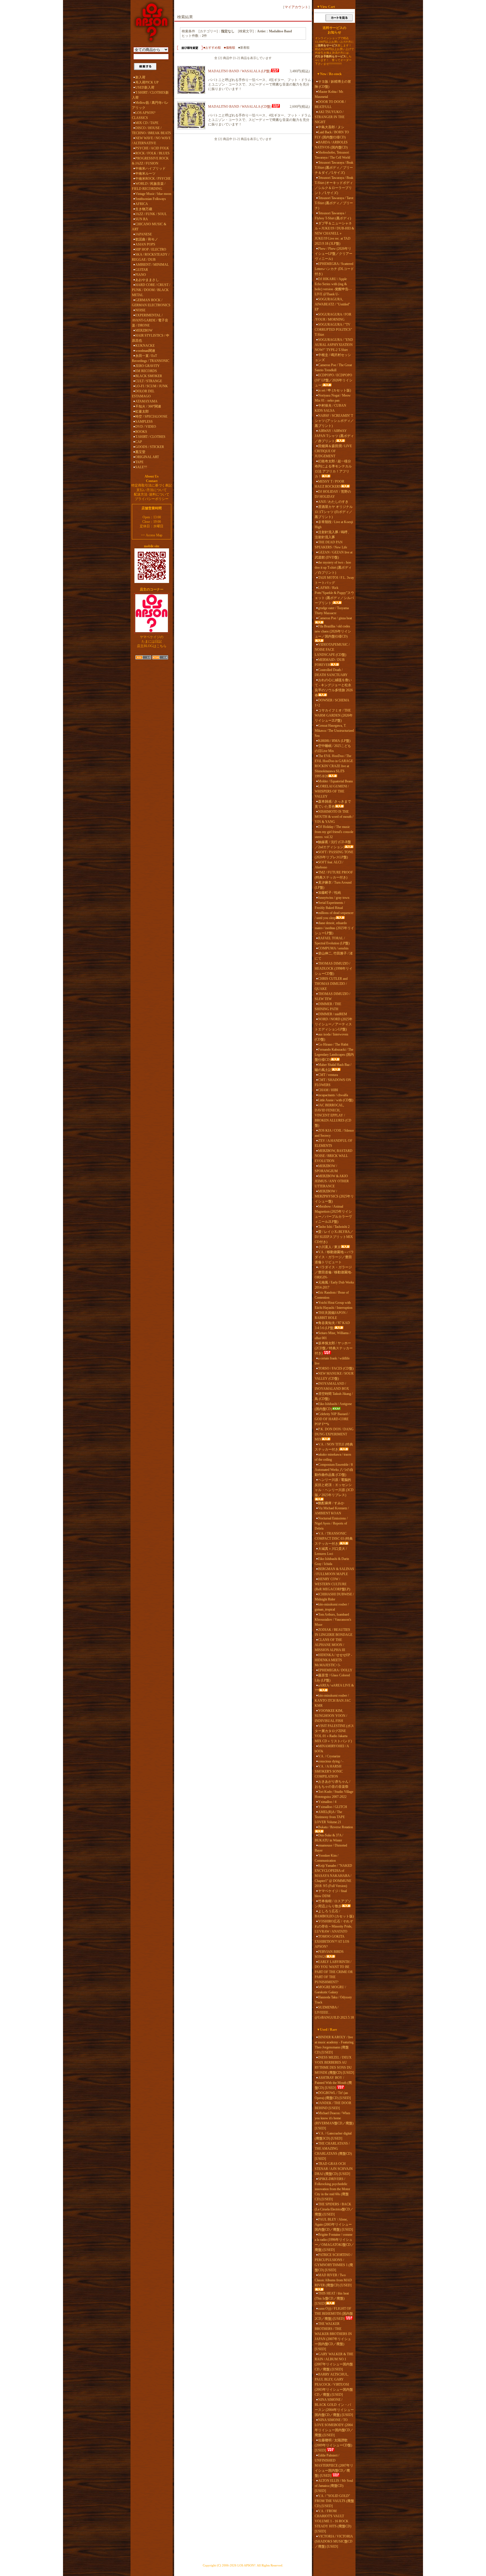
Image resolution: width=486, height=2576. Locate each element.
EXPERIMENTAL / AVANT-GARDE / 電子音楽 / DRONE (150, 320)
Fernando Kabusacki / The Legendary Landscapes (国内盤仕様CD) (334, 1055)
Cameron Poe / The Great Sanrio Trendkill (333, 368)
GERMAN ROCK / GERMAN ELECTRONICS (151, 303)
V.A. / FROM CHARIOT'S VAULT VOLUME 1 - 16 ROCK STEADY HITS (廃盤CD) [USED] (333, 2521)
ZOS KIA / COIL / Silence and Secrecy (334, 1133)
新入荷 (140, 77)
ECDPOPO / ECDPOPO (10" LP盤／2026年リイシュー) (334, 380)
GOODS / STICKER (150, 447)
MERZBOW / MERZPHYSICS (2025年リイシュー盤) (334, 1196)
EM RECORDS (146, 371)
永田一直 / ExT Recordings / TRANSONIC (151, 358)
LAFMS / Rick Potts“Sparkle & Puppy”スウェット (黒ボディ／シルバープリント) (334, 595)
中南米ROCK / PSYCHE (153, 179)
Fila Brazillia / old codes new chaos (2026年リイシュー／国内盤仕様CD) (333, 631)
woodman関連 (145, 351)
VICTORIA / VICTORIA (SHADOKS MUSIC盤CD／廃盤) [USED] (334, 2541)
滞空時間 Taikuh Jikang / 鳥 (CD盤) (334, 1396)
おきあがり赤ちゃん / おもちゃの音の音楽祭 (332, 1784)
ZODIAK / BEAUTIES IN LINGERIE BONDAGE (334, 1632)
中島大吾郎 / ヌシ (331, 127)
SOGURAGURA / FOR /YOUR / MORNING (333, 317)
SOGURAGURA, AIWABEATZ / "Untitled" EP (332, 304)
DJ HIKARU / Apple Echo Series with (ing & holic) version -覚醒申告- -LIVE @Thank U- (333, 287)
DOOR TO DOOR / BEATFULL (330, 104)
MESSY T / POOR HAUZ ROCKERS (329, 484)
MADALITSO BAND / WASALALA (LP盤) (239, 71)
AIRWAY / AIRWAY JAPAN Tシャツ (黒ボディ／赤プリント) (334, 436)
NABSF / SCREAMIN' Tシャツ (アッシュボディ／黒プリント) (334, 421)
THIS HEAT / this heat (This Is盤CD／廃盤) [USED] (332, 2298)
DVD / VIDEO (146, 427)
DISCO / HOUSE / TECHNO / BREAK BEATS (151, 130)
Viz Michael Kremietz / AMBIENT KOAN (332, 1511)
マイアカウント (296, 7)
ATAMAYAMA (146, 401)
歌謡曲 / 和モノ (147, 239)
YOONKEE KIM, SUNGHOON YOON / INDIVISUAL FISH (331, 1716)
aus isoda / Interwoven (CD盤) (331, 1037)
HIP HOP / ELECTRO (151, 249)
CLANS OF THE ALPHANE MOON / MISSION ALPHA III (330, 1645)
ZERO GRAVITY (148, 366)
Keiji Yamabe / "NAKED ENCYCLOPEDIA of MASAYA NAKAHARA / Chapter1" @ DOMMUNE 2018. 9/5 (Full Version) (333, 1876)
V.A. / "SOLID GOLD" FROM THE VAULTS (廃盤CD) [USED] (334, 2501)
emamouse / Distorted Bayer (331, 1848)
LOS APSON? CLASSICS (144, 115)
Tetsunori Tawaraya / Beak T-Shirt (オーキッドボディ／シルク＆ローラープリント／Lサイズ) (334, 185)
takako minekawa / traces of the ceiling (333, 1457)
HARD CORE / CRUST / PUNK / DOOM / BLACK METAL (151, 290)
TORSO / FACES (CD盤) (336, 1368)
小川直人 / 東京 (329, 1247)
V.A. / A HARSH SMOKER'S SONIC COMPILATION (329, 1771)
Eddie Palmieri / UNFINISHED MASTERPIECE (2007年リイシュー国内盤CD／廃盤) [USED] (334, 2465)
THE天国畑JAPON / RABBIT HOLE (331, 1315)
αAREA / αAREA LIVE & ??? (334, 1688)
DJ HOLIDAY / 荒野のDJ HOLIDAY (333, 494)
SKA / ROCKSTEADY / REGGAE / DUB (151, 257)
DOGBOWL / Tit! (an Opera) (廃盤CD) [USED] (333, 2095)
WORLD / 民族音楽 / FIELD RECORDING (149, 186)
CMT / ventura (328, 1075)
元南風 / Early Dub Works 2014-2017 (334, 1285)
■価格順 (229, 48)
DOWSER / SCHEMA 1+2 (332, 703)
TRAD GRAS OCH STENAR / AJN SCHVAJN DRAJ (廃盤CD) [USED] (334, 2169)
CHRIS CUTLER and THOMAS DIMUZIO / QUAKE (331, 984)
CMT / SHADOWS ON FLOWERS (333, 1082)
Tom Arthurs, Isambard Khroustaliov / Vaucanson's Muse (333, 1620)
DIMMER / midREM (333, 1014)
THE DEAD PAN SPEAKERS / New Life (331, 545)
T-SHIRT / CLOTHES (150, 437)
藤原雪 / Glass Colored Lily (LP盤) (332, 1678)
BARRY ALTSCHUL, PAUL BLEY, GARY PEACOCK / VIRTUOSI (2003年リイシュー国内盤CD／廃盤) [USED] (334, 2384)
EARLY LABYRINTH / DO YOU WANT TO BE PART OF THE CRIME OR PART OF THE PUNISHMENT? (334, 1972)
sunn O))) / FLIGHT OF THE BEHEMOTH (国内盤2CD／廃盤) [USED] (334, 2314)
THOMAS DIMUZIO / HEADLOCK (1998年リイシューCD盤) (334, 969)
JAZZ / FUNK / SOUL (151, 214)
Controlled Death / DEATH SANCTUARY (331, 672)
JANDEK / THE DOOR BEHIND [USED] (333, 2106)
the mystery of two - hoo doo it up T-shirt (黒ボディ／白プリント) (333, 568)
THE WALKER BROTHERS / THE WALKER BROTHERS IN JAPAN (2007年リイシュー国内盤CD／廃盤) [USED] (333, 2336)
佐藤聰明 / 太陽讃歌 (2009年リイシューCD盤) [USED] (333, 2445)
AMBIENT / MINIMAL (152, 265)
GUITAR (142, 270)
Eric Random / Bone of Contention (332, 1295)
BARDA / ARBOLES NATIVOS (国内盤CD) (331, 145)
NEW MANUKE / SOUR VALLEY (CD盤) (334, 1376)
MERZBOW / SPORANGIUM (326, 1168)
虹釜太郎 (142, 411)
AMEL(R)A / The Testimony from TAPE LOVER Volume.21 (330, 1817)
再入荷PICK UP (147, 82)
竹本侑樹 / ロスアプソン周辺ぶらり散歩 (333, 1904)
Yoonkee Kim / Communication (327, 1858)
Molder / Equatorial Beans (336, 781)
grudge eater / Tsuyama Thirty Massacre (332, 611)
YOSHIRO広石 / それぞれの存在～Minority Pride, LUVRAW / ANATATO (334, 1926)
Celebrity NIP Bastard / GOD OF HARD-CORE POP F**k (332, 1419)
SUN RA (142, 219)
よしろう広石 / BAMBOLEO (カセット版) (334, 1914)
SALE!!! (141, 467)
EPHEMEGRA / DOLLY (335, 1670)
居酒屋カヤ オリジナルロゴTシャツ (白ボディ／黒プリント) (334, 512)
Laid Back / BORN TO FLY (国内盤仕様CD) (332, 135)
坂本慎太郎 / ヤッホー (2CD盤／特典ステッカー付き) (334, 1348)
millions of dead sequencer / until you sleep (334, 915)
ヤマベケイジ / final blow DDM (331, 1893)
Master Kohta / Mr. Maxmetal (329, 94)
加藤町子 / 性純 (329, 893)
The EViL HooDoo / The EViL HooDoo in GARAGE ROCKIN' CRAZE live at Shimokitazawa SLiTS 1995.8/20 (334, 766)
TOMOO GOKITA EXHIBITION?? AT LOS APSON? (332, 1942)
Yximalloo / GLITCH (333, 1807)
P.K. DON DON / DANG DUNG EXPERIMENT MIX (334, 1434)
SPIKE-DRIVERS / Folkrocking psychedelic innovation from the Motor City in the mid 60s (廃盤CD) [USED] (332, 2189)
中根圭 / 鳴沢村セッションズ (333, 357)
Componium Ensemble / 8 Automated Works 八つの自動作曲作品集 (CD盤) (334, 1470)
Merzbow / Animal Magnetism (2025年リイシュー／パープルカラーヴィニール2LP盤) (333, 1214)
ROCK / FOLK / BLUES (152, 153)
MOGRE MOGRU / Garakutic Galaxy (330, 1990)
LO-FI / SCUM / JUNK (152, 386)
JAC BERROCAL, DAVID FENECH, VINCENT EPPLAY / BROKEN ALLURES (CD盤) (333, 1115)
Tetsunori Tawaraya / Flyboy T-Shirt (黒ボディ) (333, 216)
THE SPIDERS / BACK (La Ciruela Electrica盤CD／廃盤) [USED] (334, 2209)
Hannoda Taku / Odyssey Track (333, 2000)
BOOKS (141, 432)
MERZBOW (144, 330)
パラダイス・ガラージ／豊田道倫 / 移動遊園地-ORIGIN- (333, 1272)
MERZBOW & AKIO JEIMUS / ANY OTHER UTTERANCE (332, 1181)
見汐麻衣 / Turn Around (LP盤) (333, 885)
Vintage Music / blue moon (153, 194)
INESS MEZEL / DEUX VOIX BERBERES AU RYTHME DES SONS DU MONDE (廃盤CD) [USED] (334, 2065)
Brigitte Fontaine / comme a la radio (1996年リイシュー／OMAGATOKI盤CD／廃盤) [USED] (334, 2242)
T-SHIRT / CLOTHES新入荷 (150, 95)
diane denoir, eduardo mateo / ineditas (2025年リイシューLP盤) (334, 928)
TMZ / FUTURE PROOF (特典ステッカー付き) (334, 875)
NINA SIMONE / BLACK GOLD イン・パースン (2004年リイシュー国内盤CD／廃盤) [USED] (334, 2407)
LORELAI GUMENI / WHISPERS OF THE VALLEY (332, 791)
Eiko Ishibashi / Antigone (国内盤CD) (333, 1406)
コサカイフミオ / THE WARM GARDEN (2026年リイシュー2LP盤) (334, 715)
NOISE (140, 310)
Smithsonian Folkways (151, 199)
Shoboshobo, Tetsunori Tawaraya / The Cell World (332, 155)
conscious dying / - (331, 1761)
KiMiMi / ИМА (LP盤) (334, 741)
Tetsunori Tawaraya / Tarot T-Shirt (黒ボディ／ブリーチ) (334, 203)
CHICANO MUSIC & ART (149, 227)
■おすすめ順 (212, 48)
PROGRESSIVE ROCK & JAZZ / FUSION (150, 161)
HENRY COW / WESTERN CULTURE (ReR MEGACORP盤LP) (332, 1584)
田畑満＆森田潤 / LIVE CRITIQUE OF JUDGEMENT (333, 451)
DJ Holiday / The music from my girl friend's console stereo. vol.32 (334, 832)
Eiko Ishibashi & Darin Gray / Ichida (332, 1561)
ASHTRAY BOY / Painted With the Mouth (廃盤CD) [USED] (333, 2083)
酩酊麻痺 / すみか (331, 1503)
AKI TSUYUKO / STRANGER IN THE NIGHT (330, 117)
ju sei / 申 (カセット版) (335, 390)
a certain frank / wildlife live (332, 1361)
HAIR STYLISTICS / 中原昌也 (151, 338)
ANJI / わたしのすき (333, 502)
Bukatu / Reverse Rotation (336, 1827)
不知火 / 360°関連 (148, 406)
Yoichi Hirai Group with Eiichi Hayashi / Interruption (334, 1305)
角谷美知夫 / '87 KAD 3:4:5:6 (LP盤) (332, 1325)
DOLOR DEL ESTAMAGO (143, 394)
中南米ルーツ (145, 174)
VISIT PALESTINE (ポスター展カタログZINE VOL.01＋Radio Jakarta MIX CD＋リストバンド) (334, 1733)
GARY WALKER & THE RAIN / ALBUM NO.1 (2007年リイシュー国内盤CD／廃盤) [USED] (334, 2362)
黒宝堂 (140, 452)
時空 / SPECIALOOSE (151, 416)
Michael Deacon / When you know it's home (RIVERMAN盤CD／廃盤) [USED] (334, 2121)
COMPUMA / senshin (333, 948)
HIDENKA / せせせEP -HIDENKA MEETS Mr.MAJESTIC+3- (333, 1660)
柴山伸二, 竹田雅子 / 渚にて (334, 956)
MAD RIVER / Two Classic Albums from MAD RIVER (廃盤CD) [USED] (333, 2280)
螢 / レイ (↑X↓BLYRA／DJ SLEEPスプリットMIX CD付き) (334, 1237)
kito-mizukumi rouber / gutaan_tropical (332, 1607)
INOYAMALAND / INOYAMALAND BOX (332, 1386)
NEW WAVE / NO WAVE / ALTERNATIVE (151, 141)
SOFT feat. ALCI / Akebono (329, 865)
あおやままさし (147, 280)
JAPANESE (144, 234)
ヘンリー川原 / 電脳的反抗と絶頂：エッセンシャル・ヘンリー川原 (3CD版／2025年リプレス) (334, 1487)
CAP (139, 442)
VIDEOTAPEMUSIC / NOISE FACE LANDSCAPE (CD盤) (332, 650)
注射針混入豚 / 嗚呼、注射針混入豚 (333, 535)
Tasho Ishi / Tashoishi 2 (334, 1227)
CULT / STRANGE (149, 381)
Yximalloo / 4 (327, 1802)
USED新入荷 (145, 87)
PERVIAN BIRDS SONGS (329, 1954)
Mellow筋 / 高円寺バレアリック (150, 105)
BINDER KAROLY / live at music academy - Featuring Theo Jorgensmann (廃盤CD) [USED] (334, 2045)
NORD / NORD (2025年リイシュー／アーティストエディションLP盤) (334, 1024)
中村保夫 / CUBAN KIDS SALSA (330, 408)
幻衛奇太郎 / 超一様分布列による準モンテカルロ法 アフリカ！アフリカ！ (333, 469)
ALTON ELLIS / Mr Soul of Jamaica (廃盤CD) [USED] (334, 2486)
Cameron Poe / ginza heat (335, 618)
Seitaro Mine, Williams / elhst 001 (333, 1336)
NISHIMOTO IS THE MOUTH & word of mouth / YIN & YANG (334, 817)
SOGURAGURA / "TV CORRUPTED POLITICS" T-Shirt (333, 330)
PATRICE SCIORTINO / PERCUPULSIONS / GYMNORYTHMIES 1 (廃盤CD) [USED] (334, 2262)
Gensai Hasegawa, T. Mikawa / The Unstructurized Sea (334, 731)
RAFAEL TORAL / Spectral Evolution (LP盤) (332, 941)
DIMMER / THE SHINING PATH (328, 1006)
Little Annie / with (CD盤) (336, 1100)
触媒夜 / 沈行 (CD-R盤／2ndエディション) (333, 845)
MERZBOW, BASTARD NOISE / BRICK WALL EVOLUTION (334, 1156)
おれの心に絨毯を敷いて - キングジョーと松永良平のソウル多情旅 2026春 (334, 688)
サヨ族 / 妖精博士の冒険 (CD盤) (333, 84)
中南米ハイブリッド (150, 168)
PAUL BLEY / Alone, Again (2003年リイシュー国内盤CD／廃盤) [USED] (334, 2224)
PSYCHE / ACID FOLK (152, 148)
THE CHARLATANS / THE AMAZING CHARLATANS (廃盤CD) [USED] (333, 2151)
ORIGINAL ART (147, 457)
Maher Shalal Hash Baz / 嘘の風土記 (333, 1067)
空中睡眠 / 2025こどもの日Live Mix (333, 748)
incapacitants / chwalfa (333, 1095)
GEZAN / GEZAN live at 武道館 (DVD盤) (334, 555)
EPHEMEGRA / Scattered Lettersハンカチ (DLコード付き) (334, 269)
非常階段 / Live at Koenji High (334, 524)
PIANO (141, 275)
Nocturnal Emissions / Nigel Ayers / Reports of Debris (331, 1523)
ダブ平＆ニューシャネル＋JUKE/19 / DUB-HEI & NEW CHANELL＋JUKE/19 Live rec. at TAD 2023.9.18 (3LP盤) (334, 233)
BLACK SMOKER (149, 376)
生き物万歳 (144, 209)
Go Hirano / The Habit (333, 1044)
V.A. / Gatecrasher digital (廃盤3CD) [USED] (333, 2136)
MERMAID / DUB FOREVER (330, 662)
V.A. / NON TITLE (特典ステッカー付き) (334, 1447)
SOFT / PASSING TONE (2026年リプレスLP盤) (334, 855)
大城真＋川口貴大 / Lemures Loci (331, 1551)
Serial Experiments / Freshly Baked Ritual (330, 905)
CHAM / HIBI (328, 1090)
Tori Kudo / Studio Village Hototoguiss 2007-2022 (334, 1794)
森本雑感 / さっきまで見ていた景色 (333, 804)
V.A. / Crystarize (329, 1756)
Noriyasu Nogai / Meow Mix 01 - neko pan (333, 398)
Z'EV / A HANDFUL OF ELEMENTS (334, 1143)
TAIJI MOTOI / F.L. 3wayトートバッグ (334, 580)
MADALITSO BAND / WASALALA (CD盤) (240, 107)
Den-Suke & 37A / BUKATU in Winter (329, 1838)
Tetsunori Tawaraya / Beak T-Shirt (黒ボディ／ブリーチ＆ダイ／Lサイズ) (334, 168)
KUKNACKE (145, 346)
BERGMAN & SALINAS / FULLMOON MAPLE (334, 1571)
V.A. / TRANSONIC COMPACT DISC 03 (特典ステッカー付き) (334, 1539)
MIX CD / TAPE (147, 123)
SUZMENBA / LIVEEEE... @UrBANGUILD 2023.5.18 (334, 2012)
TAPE (139, 462)
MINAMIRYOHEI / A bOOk (332, 1749)
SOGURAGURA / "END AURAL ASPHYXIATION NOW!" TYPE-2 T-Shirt (334, 345)
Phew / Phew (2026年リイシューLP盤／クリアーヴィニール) (334, 254)
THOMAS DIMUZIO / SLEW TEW (332, 996)
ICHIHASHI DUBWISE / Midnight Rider (334, 1597)
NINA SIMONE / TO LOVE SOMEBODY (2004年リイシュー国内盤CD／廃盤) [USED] (334, 2428)
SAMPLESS (144, 422)
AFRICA (142, 204)
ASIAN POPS (145, 244)
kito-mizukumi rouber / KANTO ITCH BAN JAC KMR (333, 1701)
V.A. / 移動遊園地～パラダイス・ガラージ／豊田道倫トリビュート (334, 1257)
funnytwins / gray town (334, 898)
